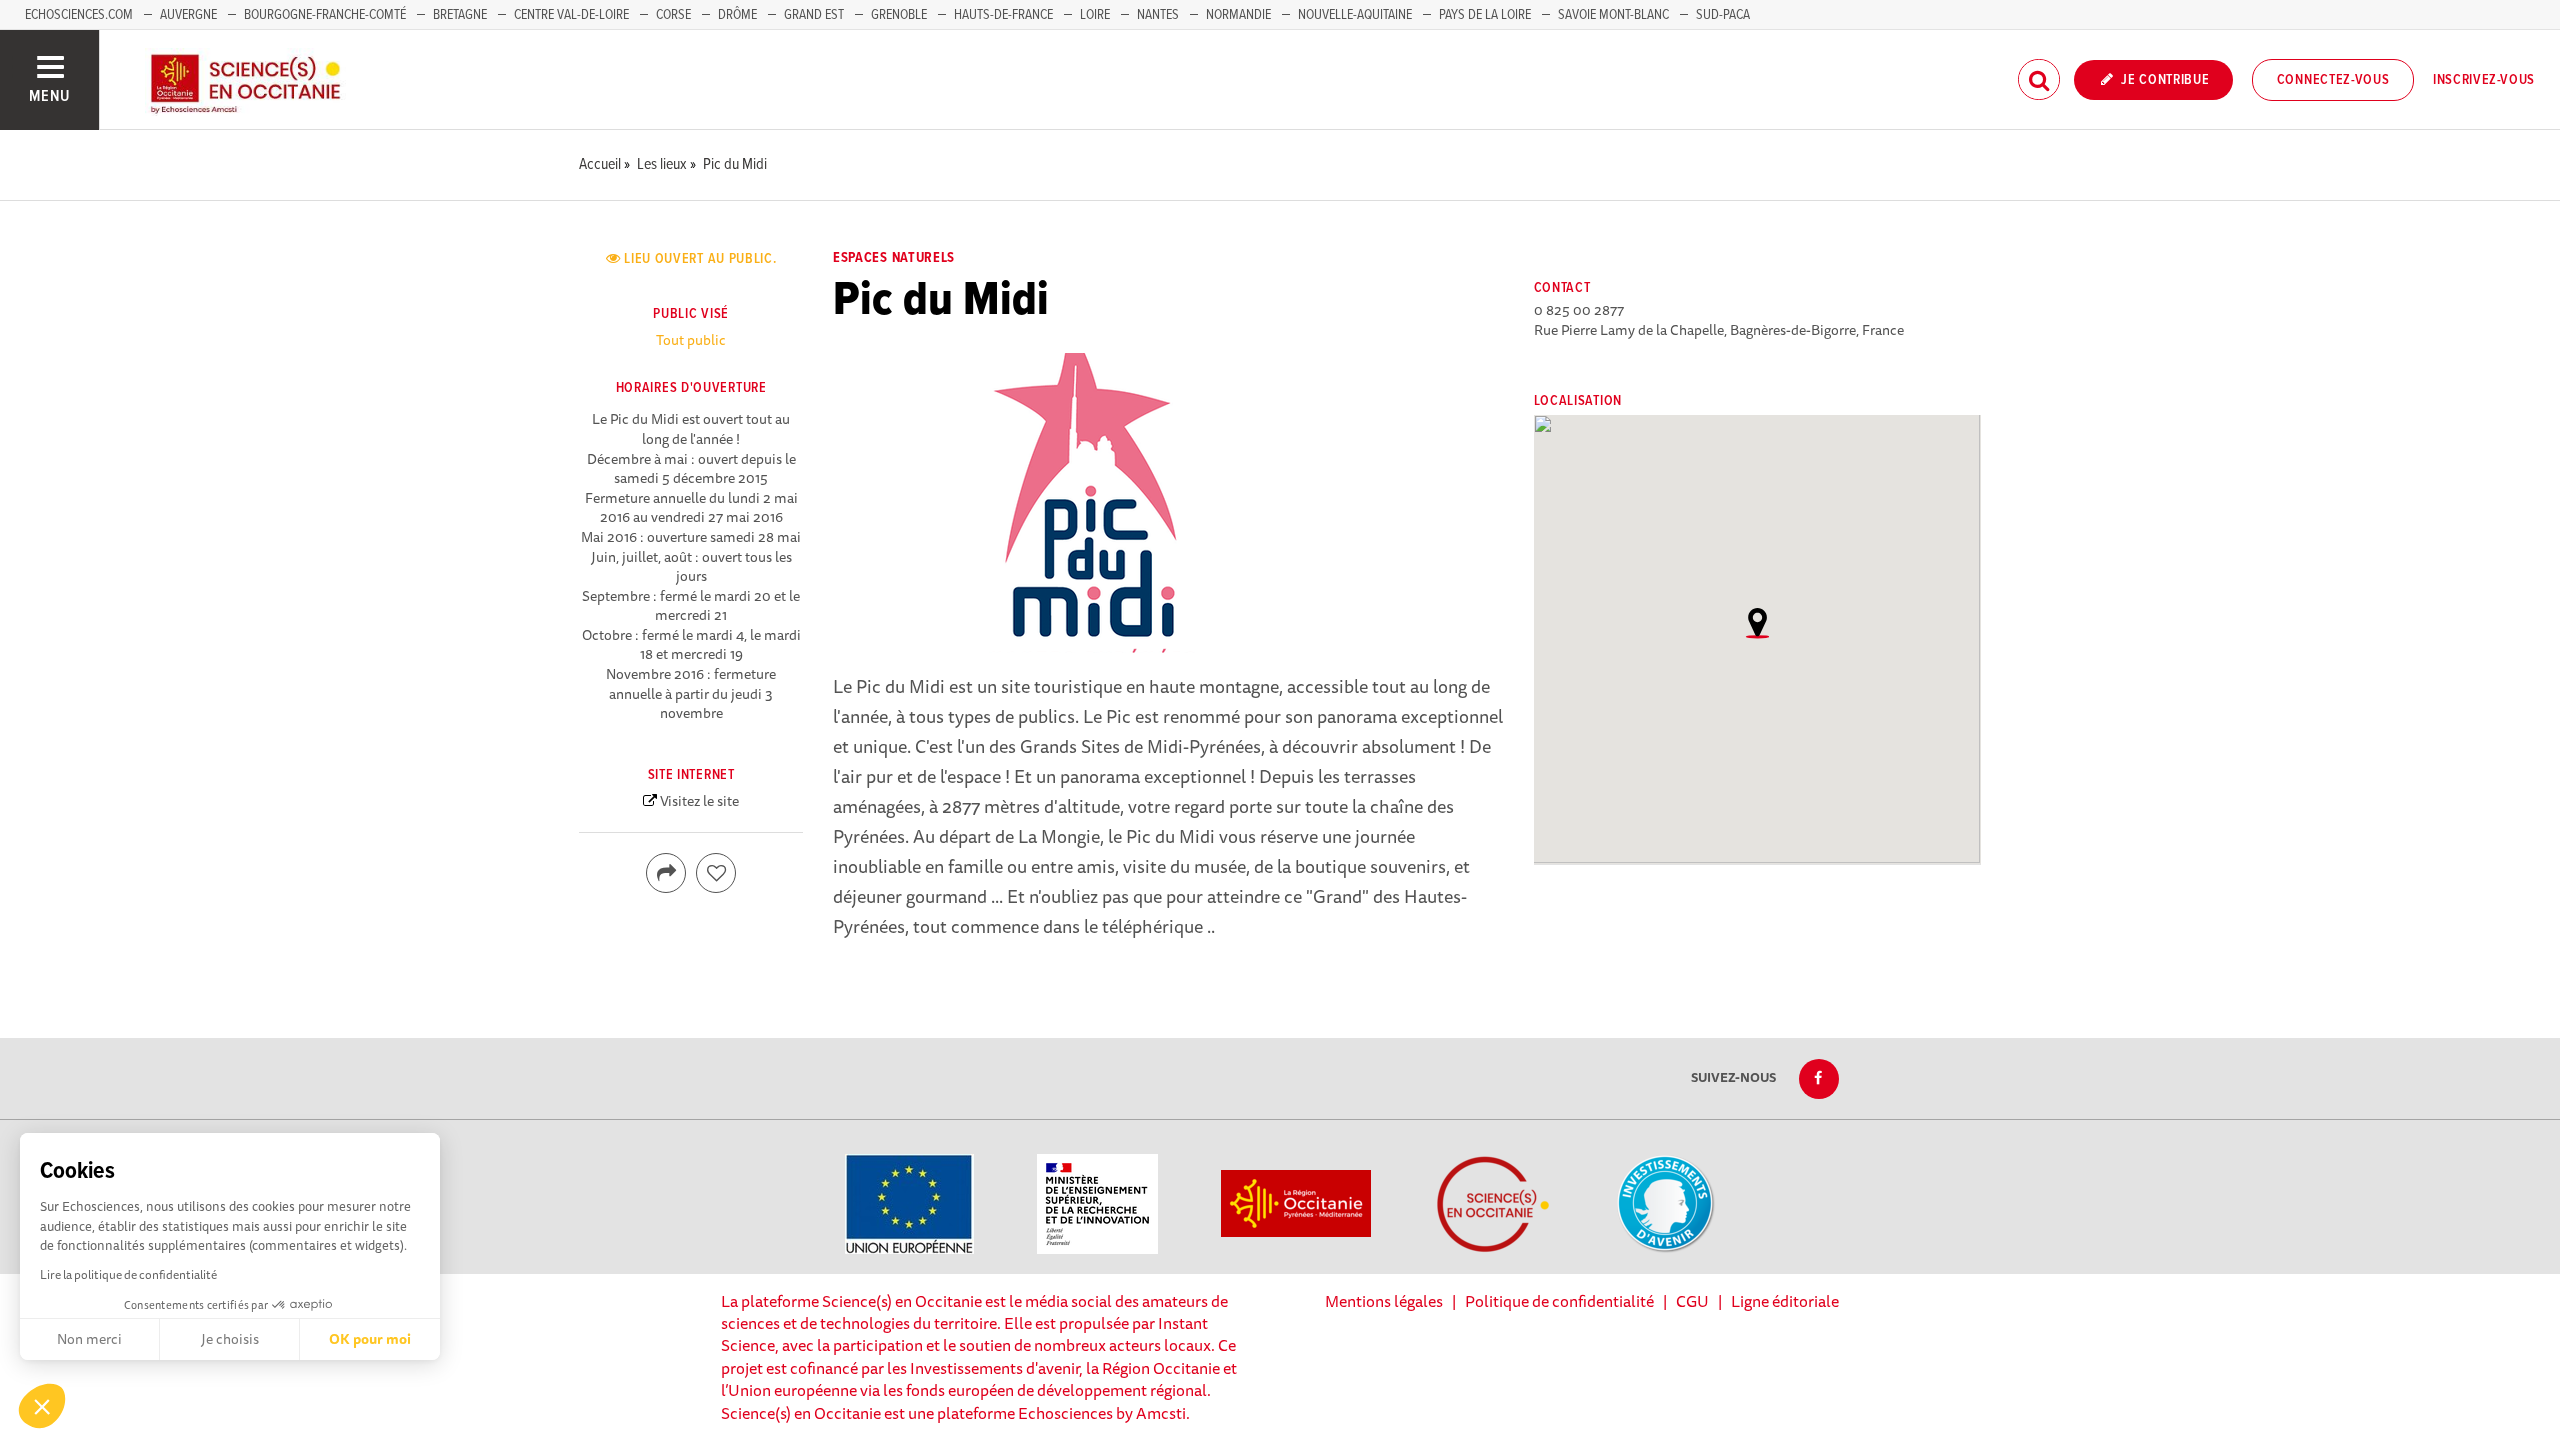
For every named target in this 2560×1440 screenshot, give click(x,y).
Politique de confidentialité (1559, 1301)
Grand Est (814, 15)
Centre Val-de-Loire (571, 15)
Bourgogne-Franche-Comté (325, 15)
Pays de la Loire (1485, 15)
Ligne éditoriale (1785, 1301)
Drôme (737, 15)
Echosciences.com (79, 15)
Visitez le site (699, 801)
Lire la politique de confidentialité (128, 1274)
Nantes (1158, 15)
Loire (1095, 15)
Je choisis (230, 1339)
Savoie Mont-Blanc (1613, 15)
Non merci (89, 1339)
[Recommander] (716, 873)
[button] (42, 1406)
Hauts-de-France (1003, 15)
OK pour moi (370, 1339)
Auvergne (188, 15)
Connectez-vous (2333, 80)
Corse (673, 15)
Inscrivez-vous (2484, 80)
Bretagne (460, 15)
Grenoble (900, 15)
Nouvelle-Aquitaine (1355, 15)
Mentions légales (1384, 1301)
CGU (1692, 1301)
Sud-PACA (1723, 15)
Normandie (1238, 15)
